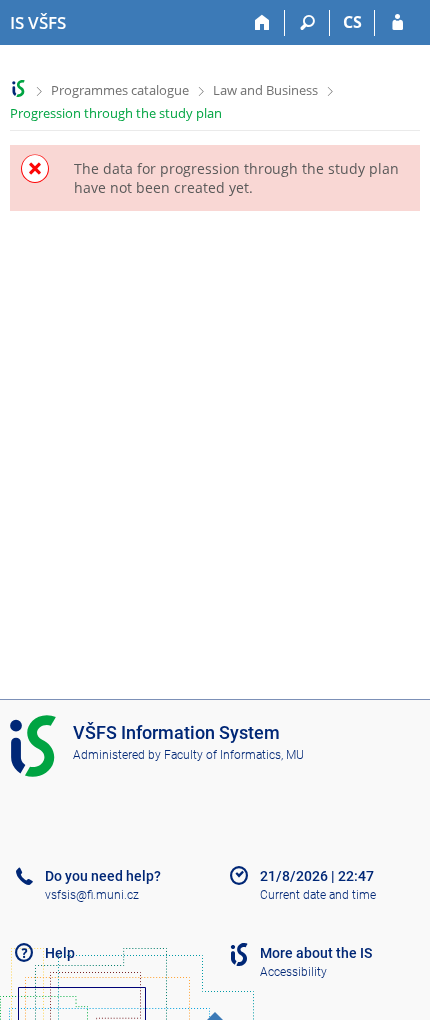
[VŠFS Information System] (18, 88)
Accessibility (293, 972)
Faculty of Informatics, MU (234, 755)
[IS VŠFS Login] (397, 23)
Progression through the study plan (116, 113)
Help (60, 953)
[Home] (262, 23)
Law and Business (265, 90)
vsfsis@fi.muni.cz (92, 895)
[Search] (307, 23)
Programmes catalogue (120, 90)
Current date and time (318, 895)
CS (352, 22)
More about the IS (316, 953)
